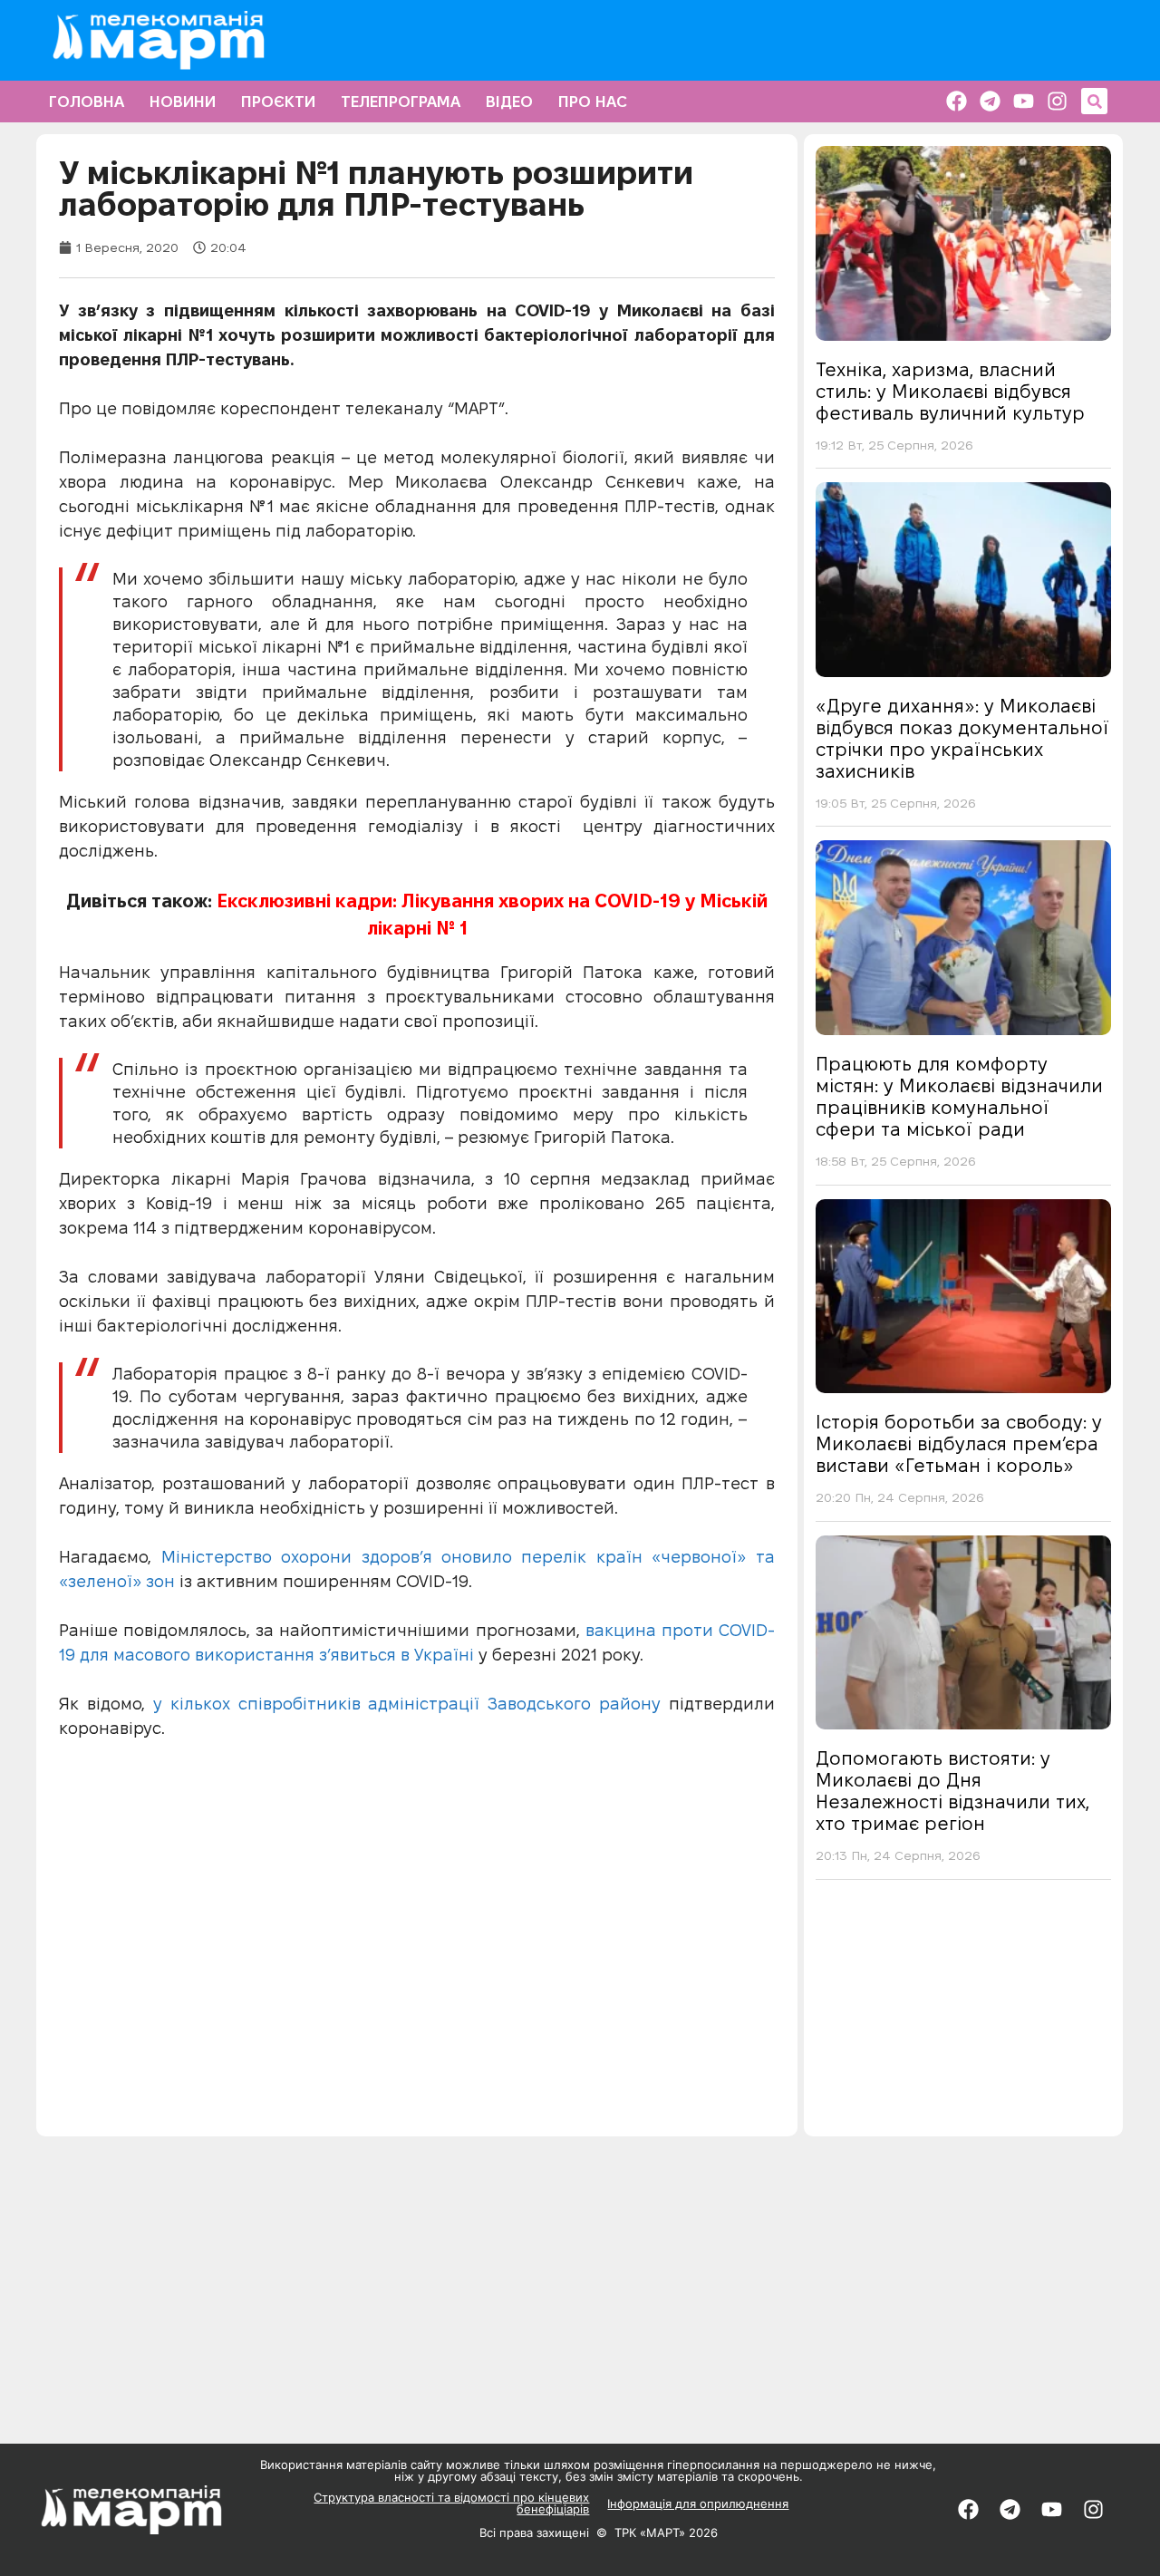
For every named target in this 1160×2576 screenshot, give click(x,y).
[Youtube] (1024, 101)
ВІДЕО (509, 102)
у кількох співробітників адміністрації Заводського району (407, 1704)
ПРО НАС (593, 102)
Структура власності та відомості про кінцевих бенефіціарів (451, 2503)
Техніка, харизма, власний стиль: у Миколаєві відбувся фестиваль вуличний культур (950, 392)
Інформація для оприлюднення (698, 2503)
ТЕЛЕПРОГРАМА (401, 102)
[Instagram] (1057, 101)
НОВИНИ (183, 102)
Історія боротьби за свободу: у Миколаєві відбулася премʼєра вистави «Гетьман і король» (959, 1444)
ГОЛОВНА (87, 102)
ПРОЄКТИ (278, 102)
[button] (1094, 101)
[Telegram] (990, 101)
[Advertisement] (963, 2014)
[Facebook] (957, 101)
